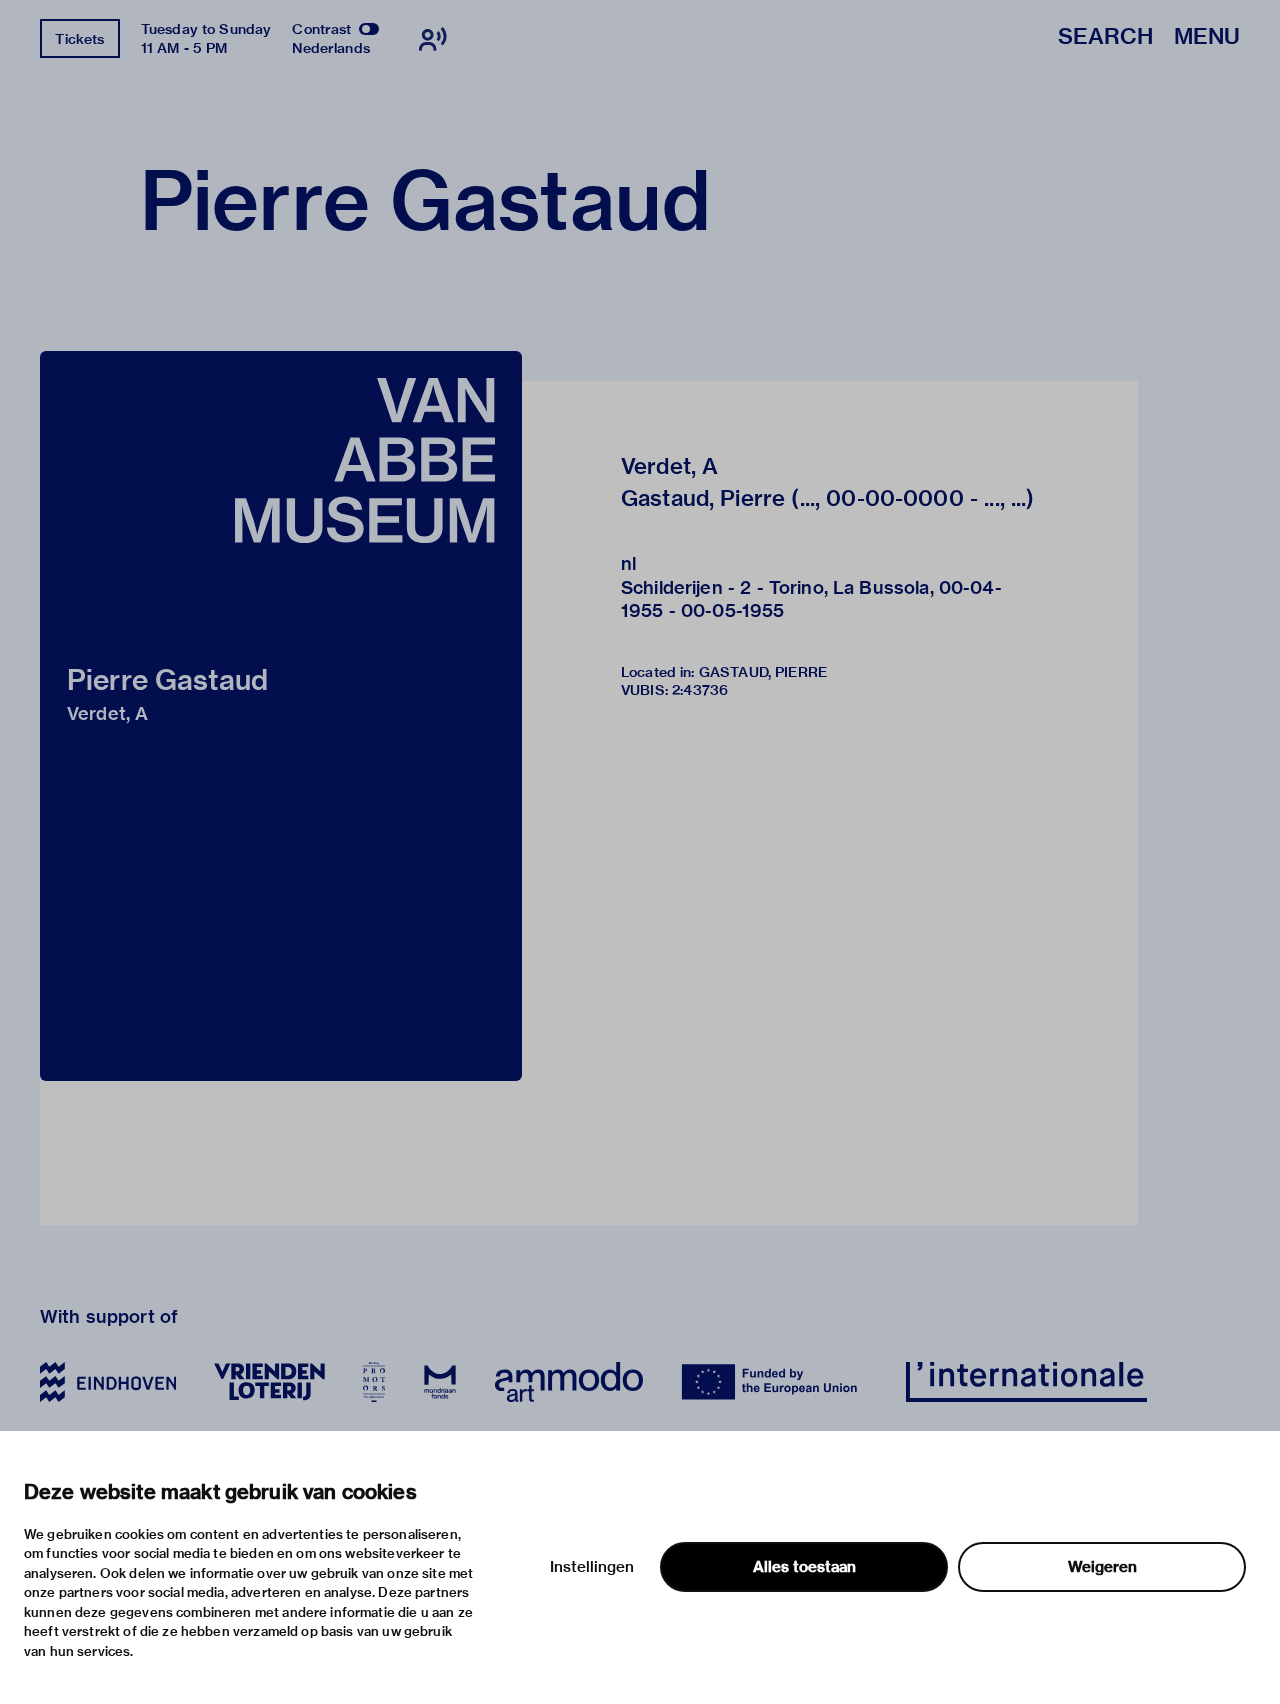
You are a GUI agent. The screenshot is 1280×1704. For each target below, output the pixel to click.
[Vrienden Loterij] (269, 1382)
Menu (1207, 37)
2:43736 (700, 690)
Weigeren (1102, 1567)
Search (1105, 37)
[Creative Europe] (774, 1382)
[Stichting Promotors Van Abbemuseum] (374, 1382)
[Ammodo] (569, 1382)
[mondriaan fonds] (440, 1382)
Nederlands (331, 48)
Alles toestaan (804, 1567)
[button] (281, 716)
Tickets (79, 39)
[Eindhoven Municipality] (108, 1382)
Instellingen (592, 1567)
